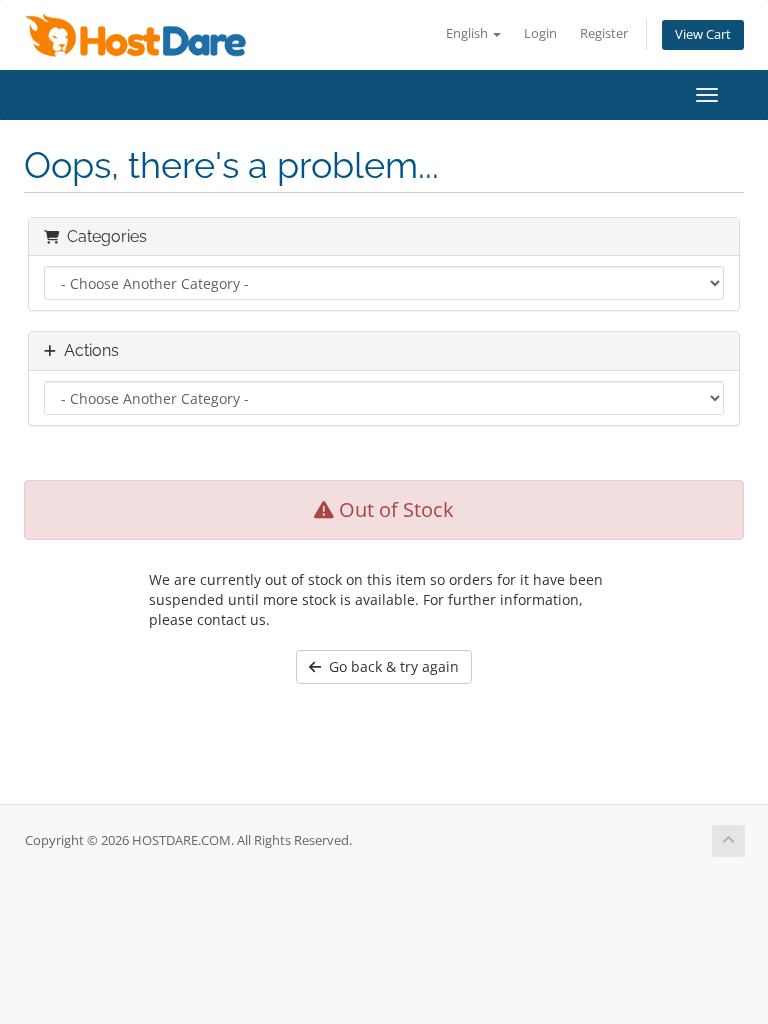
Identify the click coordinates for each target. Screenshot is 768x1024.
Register (604, 33)
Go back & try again (390, 666)
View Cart (703, 34)
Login (540, 33)
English (468, 33)
